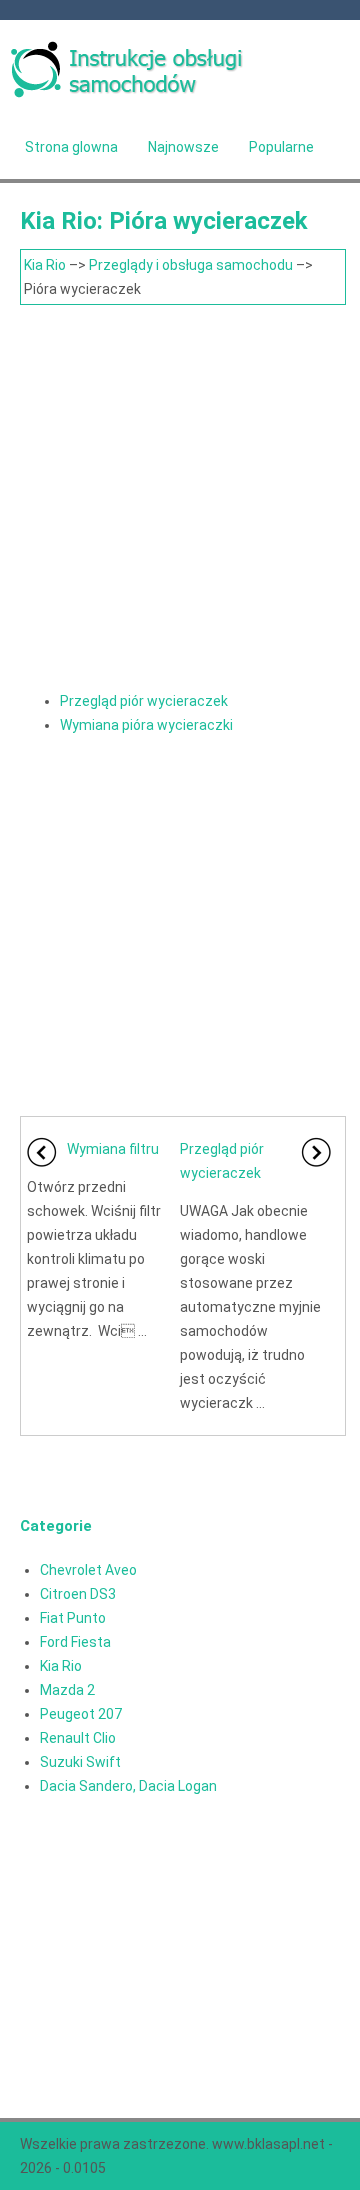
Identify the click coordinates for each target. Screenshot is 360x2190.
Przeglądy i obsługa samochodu (191, 265)
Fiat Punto (73, 1618)
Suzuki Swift (80, 1762)
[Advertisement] (180, 495)
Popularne (281, 147)
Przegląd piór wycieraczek (144, 701)
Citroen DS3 (78, 1594)
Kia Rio (45, 265)
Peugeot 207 (81, 1714)
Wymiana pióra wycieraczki (146, 725)
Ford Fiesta (75, 1642)
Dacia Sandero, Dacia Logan (128, 1786)
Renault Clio (78, 1738)
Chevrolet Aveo (88, 1570)
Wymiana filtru (113, 1149)
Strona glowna (71, 147)
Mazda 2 (67, 1690)
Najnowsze (183, 147)
